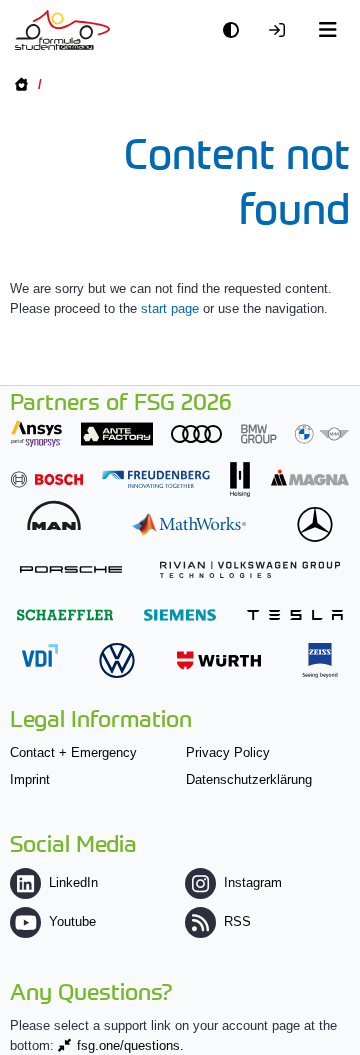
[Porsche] (71, 569)
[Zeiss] (320, 660)
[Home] (62, 30)
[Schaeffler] (65, 614)
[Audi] (196, 433)
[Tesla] (295, 614)
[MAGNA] (310, 477)
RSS (237, 921)
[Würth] (219, 660)
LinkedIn (73, 882)
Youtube (72, 921)
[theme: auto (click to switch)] (236, 30)
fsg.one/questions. (130, 1045)
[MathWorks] (189, 524)
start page (170, 308)
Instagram (253, 882)
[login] (282, 30)
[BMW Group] (295, 433)
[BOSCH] (47, 479)
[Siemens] (180, 614)
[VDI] (40, 655)
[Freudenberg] (156, 479)
